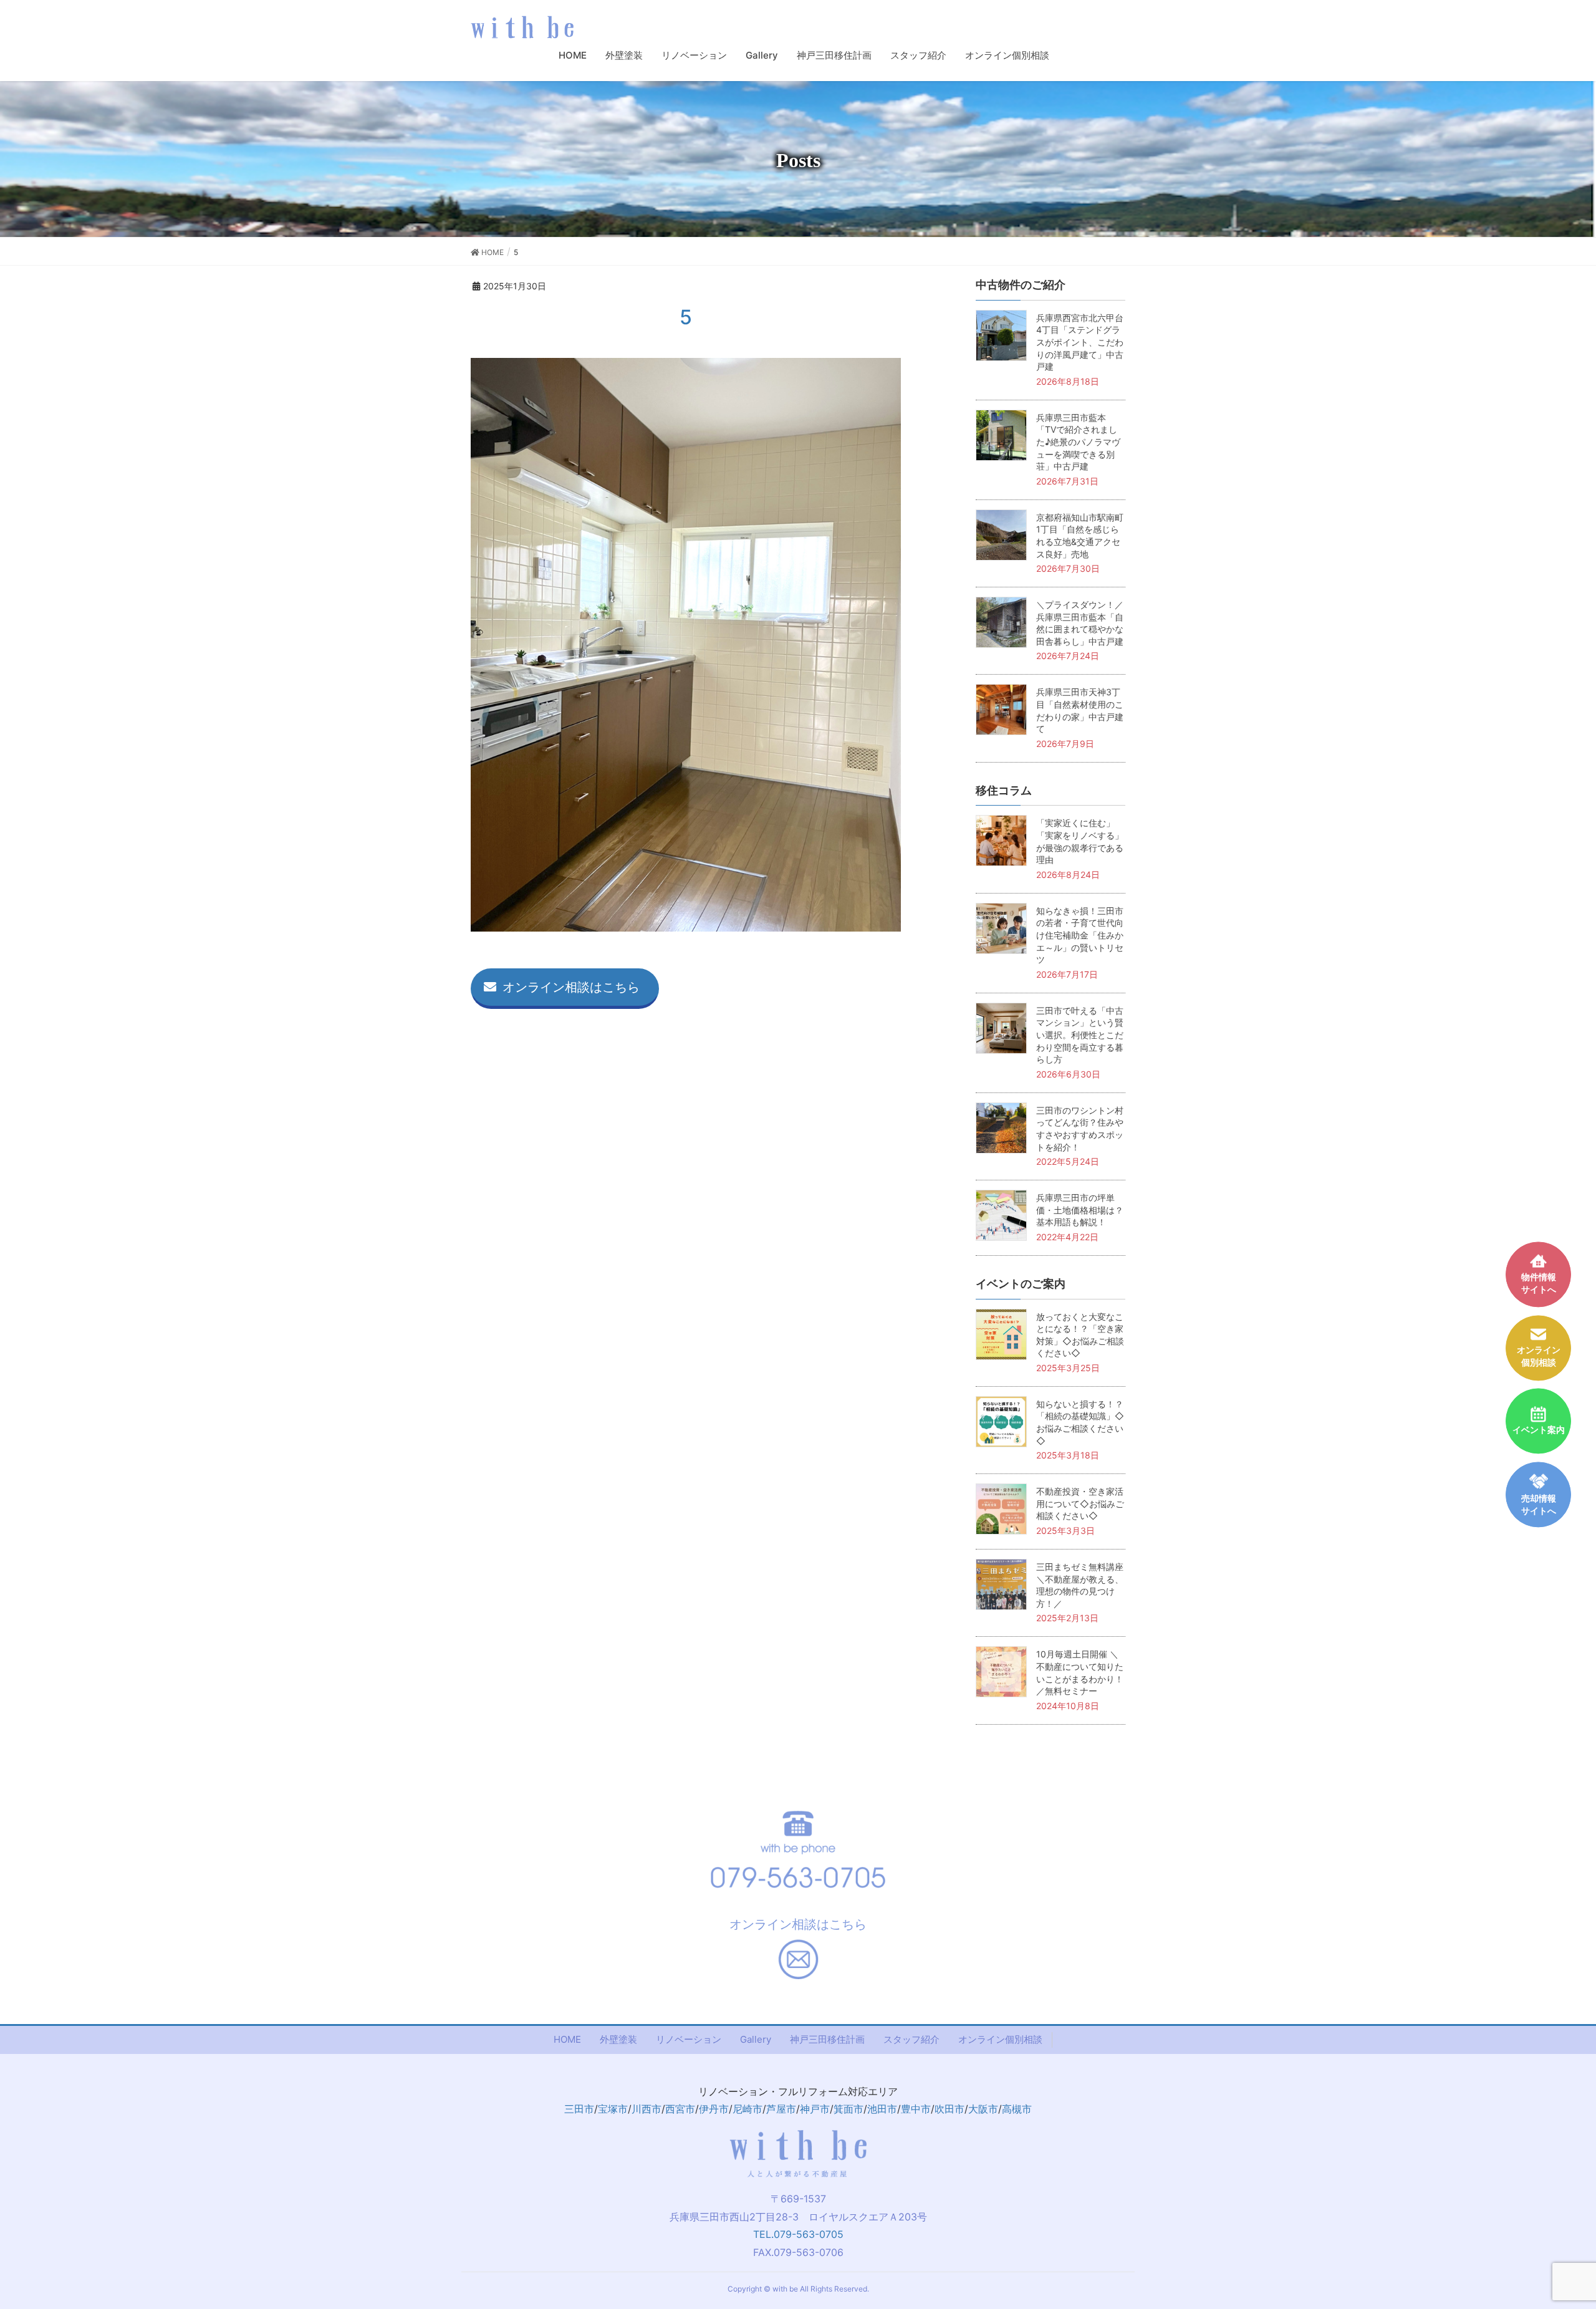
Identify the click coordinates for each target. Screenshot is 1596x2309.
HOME (567, 2039)
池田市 (882, 2109)
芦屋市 (781, 2109)
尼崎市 (748, 2109)
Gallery (756, 2039)
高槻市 (1017, 2109)
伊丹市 (714, 2109)
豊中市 (916, 2109)
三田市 (579, 2109)
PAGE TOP (1564, 2227)
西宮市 (680, 2109)
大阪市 (983, 2109)
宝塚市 (613, 2109)
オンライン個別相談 (1000, 2039)
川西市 (647, 2109)
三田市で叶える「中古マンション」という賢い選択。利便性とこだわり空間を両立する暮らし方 (1080, 1035)
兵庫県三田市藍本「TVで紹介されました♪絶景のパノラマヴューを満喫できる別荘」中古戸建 (1078, 442)
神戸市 (815, 2109)
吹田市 (949, 2109)
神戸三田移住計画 (827, 2039)
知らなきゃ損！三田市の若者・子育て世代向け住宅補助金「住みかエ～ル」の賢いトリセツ (1080, 935)
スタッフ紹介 (911, 2039)
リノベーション (689, 2039)
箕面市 (848, 2109)
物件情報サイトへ (1539, 1284)
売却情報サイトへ (1539, 1505)
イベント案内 (1539, 1429)
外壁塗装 (618, 2039)
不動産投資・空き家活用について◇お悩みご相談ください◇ (1080, 1503)
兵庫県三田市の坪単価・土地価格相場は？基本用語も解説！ (1080, 1210)
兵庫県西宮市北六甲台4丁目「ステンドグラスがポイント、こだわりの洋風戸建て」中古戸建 (1080, 342)
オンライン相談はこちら (571, 987)
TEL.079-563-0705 (798, 2234)
